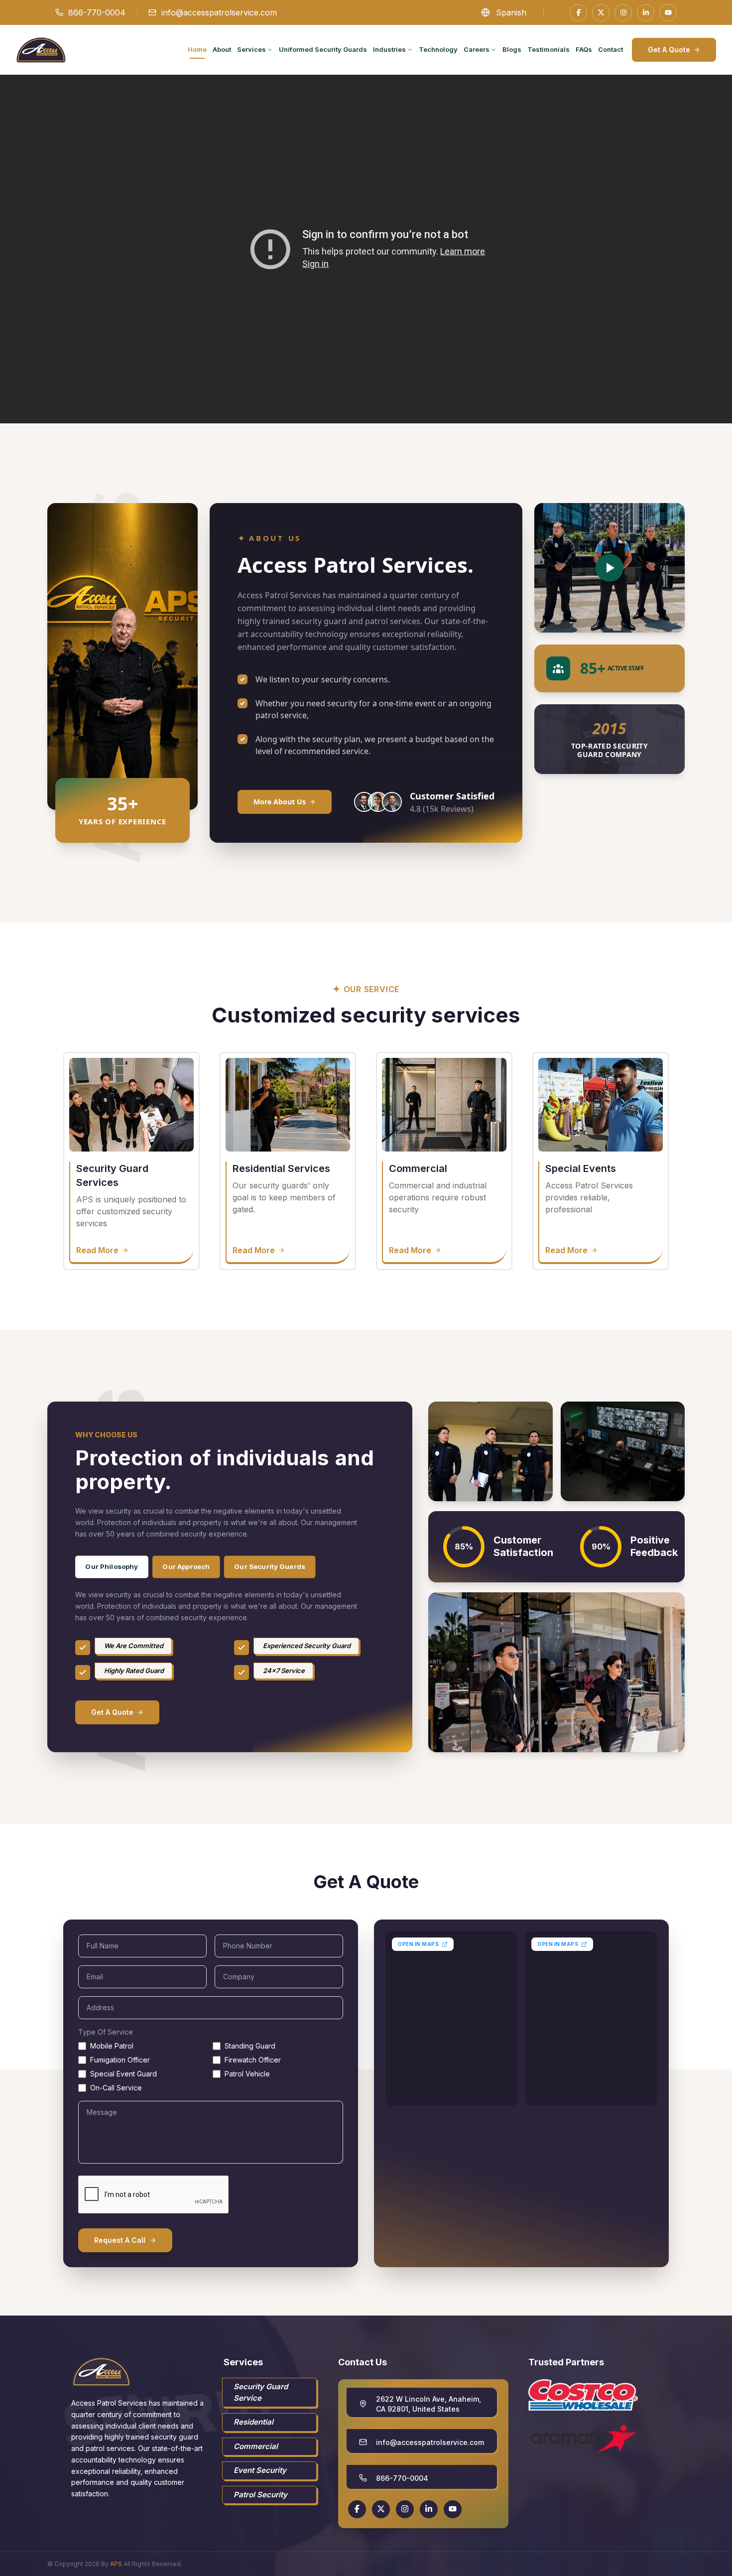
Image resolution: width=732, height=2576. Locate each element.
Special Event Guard (123, 2074)
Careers (477, 49)
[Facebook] (578, 13)
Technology (438, 49)
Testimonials (549, 49)
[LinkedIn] (646, 13)
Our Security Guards (270, 1566)
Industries (389, 49)
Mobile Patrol (112, 2046)
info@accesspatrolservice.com (219, 12)
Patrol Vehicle (247, 2074)
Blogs (512, 49)
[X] (601, 13)
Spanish (511, 12)
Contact (610, 49)
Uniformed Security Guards (323, 49)
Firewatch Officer (253, 2060)
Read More (97, 1250)
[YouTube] (668, 13)
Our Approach (186, 1566)
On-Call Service (116, 2088)
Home (197, 49)
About (222, 49)
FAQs (584, 49)
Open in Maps (418, 1944)
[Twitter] (381, 2509)
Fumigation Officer (120, 2060)
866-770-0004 (97, 12)
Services (251, 49)
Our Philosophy (112, 1566)
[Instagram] (623, 13)
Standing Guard (250, 2046)
